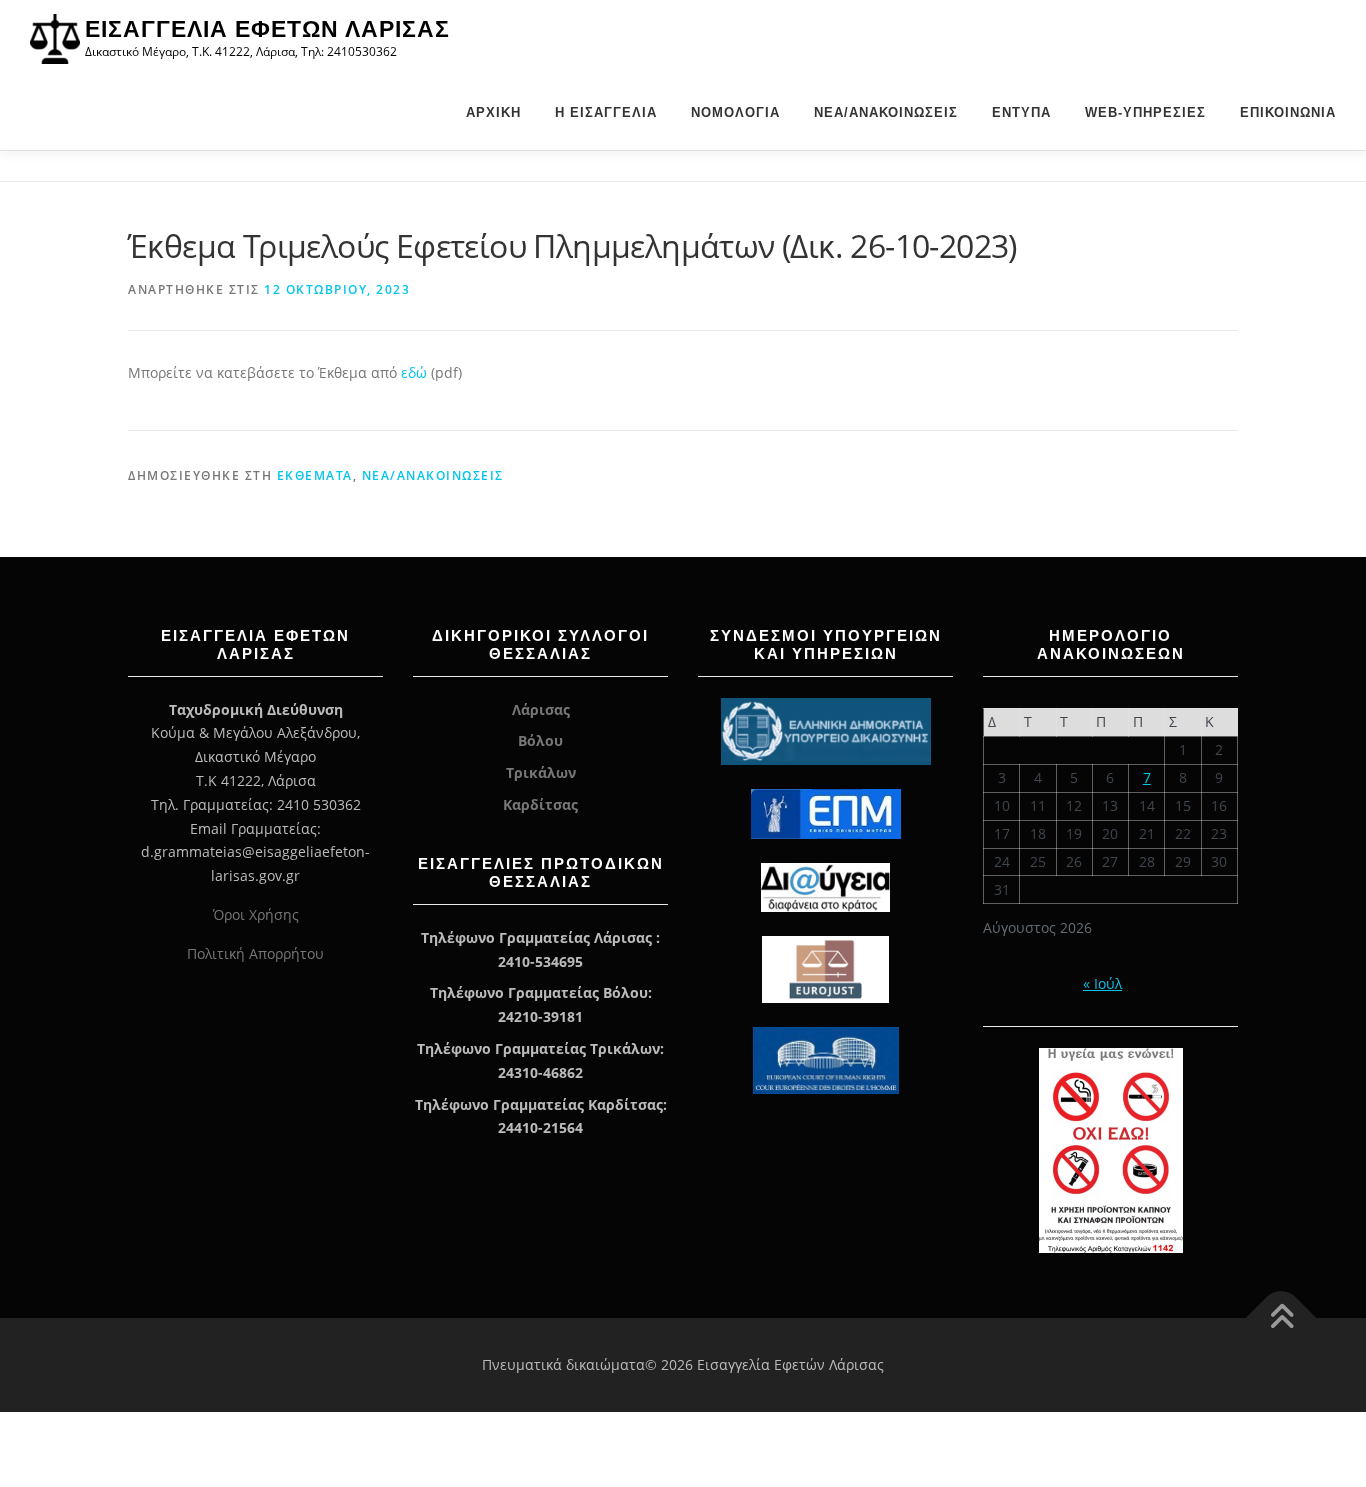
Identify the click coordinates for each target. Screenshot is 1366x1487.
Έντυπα (1021, 112)
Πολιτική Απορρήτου (255, 953)
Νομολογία (735, 112)
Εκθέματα (315, 475)
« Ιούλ (1102, 983)
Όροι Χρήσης (256, 914)
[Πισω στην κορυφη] (1281, 1318)
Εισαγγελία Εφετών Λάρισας (267, 29)
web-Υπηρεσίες (1145, 112)
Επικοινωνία (1288, 112)
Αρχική (493, 112)
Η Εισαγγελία (606, 112)
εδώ (416, 372)
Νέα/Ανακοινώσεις (886, 112)
